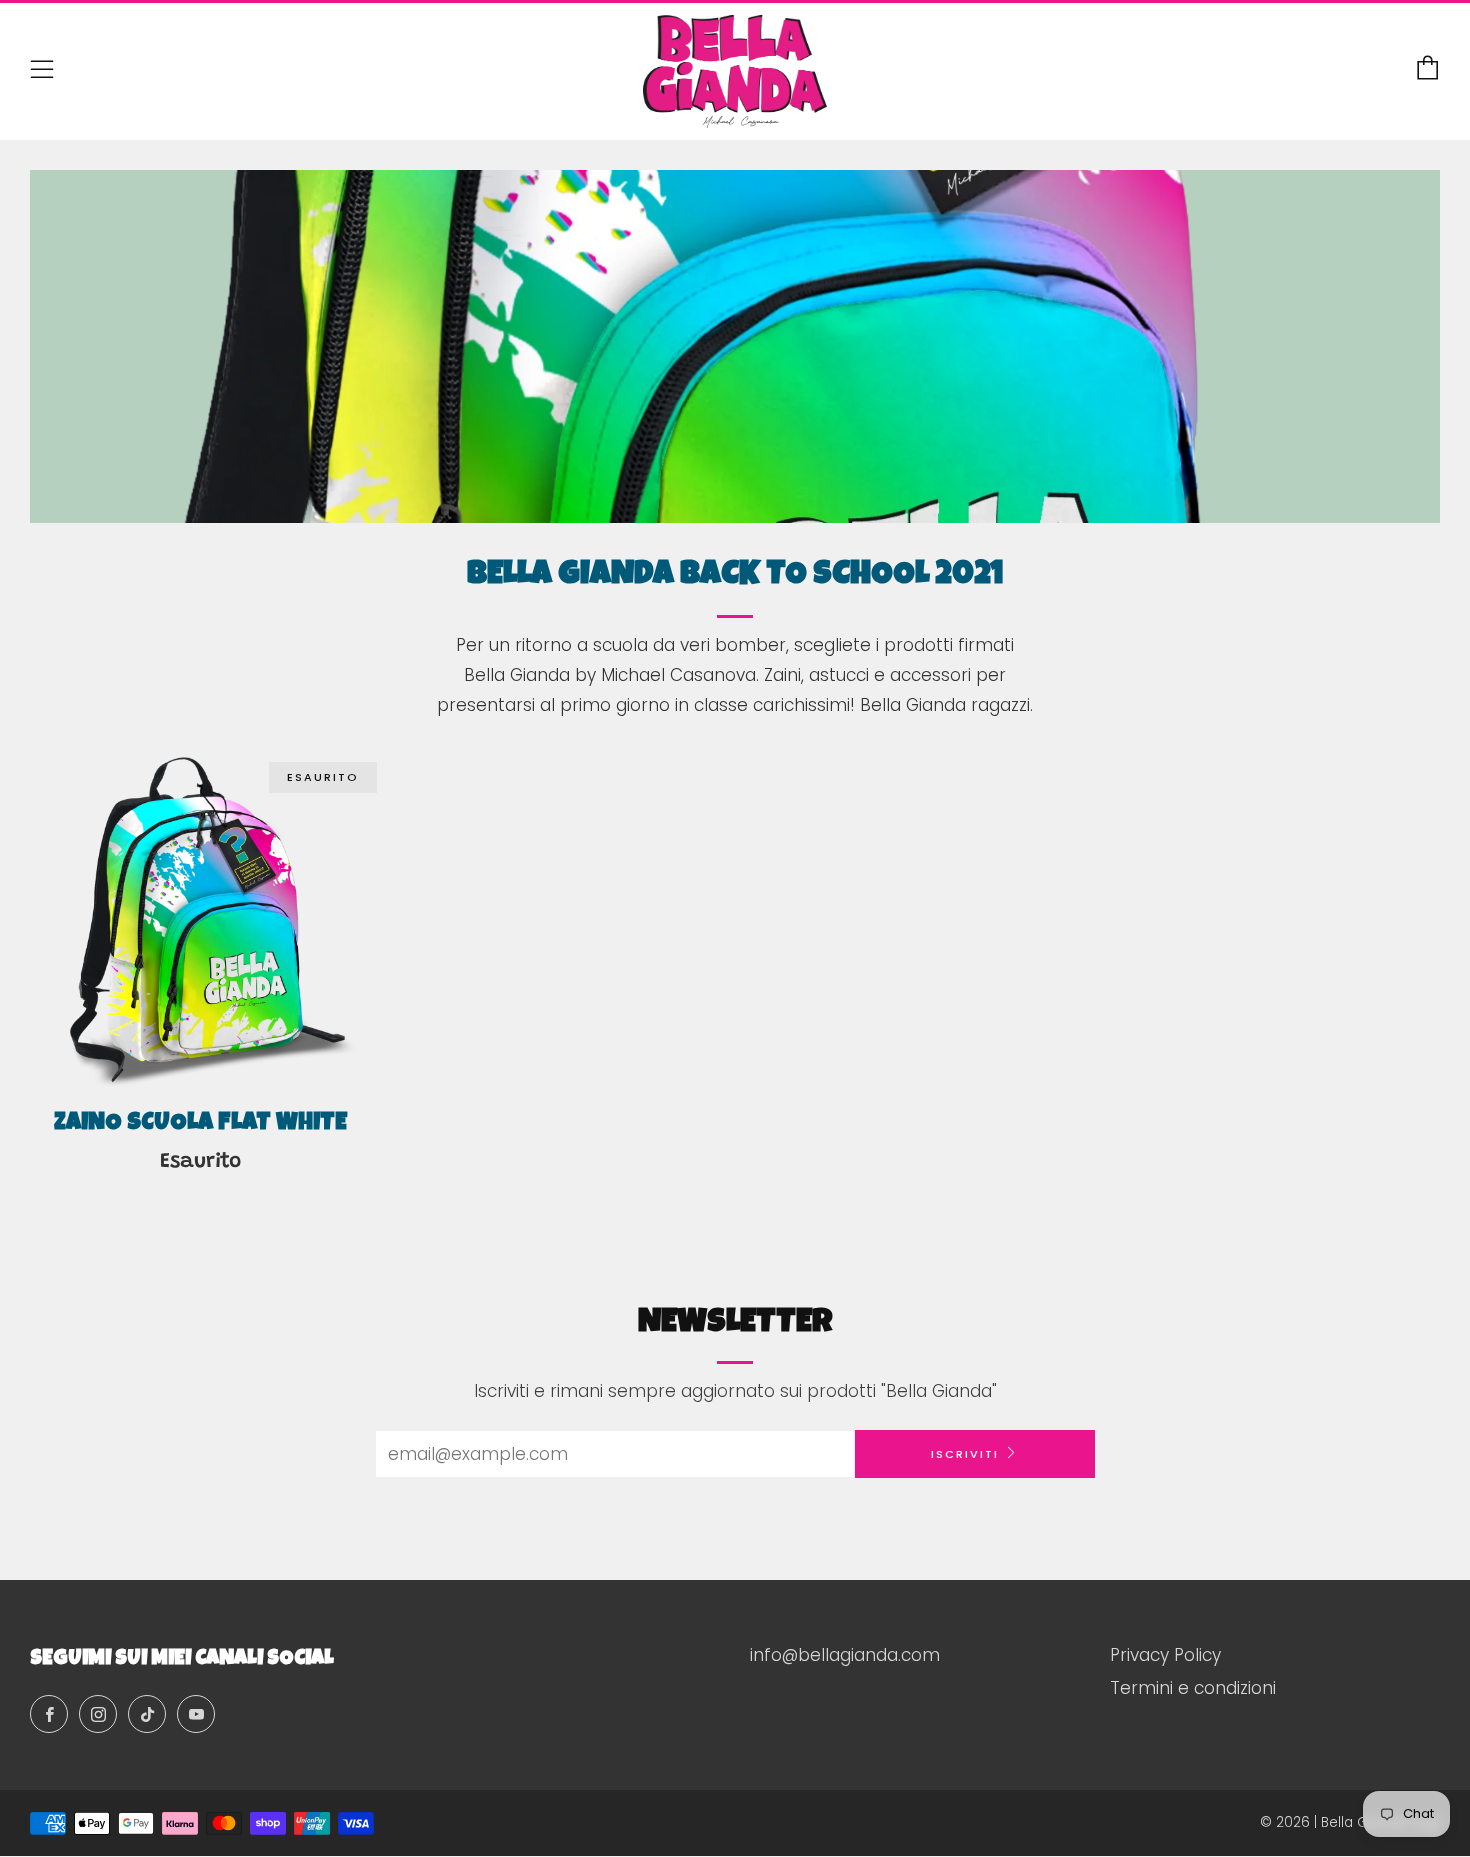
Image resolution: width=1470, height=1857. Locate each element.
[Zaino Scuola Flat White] (200, 920)
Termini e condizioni (1193, 1688)
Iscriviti (965, 1454)
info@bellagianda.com (845, 1655)
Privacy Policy (1165, 1655)
